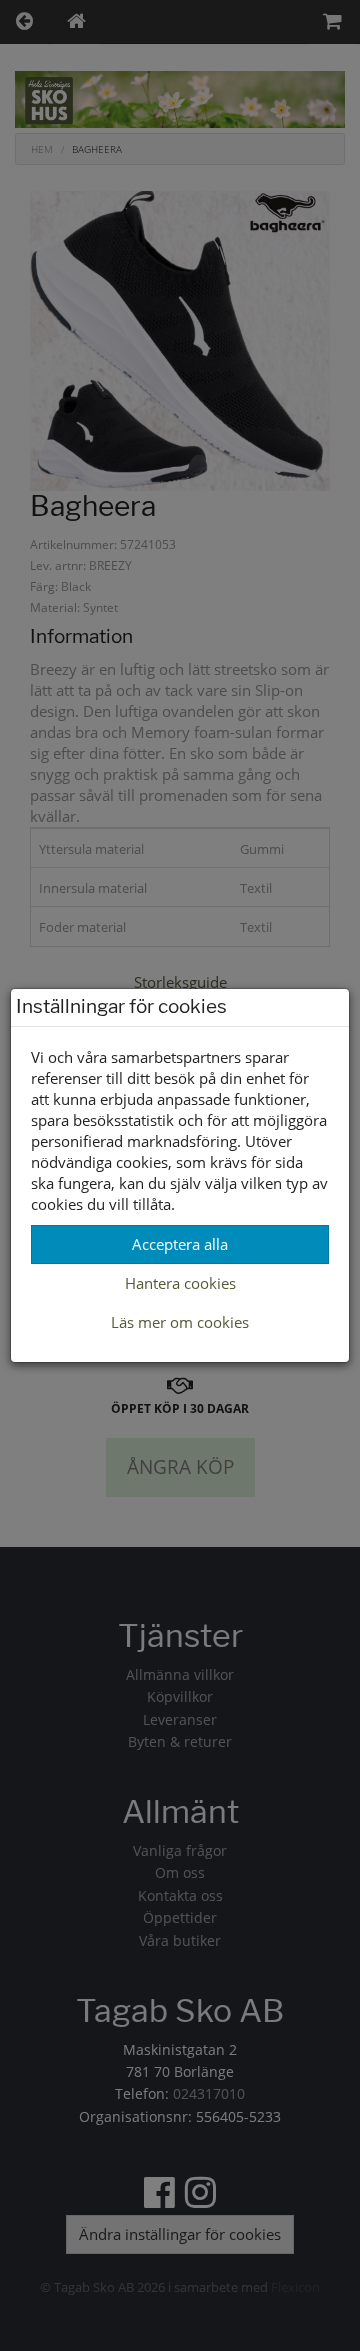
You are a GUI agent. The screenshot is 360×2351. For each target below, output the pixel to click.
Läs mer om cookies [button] (180, 1322)
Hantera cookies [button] (180, 1283)
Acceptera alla (180, 1244)
